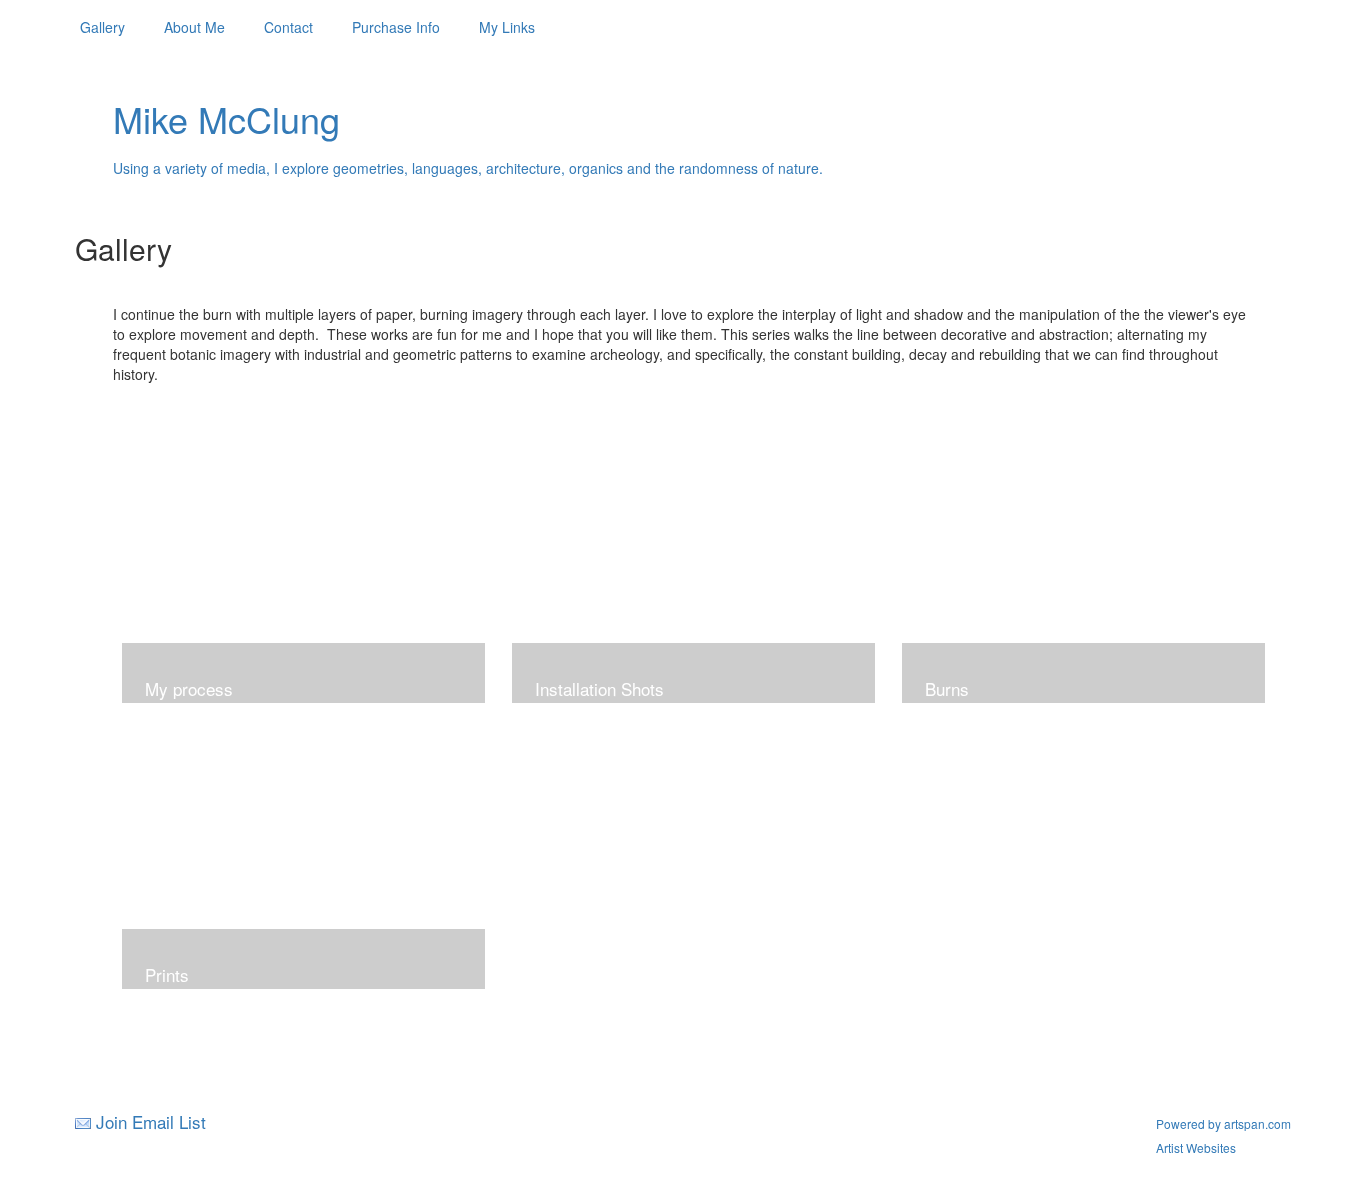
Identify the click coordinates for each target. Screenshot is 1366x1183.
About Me (194, 27)
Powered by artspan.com (1223, 1123)
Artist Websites (1196, 1147)
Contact (288, 27)
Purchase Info (396, 27)
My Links (507, 27)
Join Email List (151, 1121)
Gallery (102, 27)
